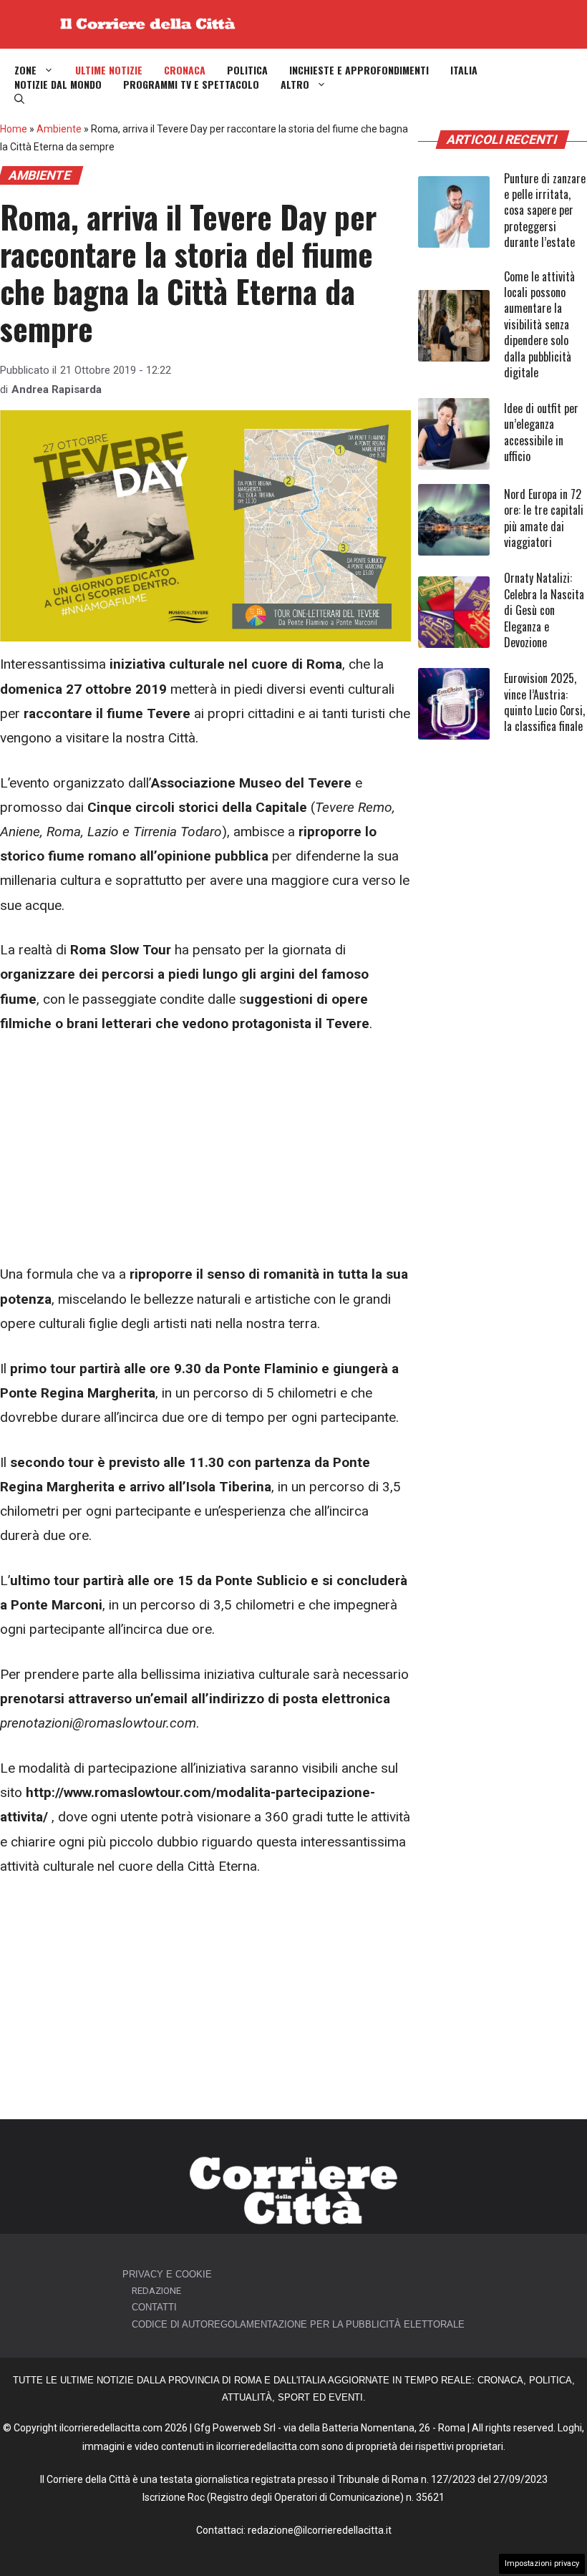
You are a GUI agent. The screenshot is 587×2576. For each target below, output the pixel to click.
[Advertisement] (205, 1156)
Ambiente (59, 129)
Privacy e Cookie (167, 2274)
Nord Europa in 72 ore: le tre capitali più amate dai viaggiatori (544, 518)
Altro (295, 84)
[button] (19, 99)
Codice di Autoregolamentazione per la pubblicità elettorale (298, 2324)
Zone (25, 70)
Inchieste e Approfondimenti (359, 70)
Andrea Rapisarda (57, 389)
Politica (247, 70)
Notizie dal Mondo (58, 84)
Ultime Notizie (109, 70)
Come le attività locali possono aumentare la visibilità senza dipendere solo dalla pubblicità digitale (539, 324)
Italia (464, 70)
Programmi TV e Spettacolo (191, 84)
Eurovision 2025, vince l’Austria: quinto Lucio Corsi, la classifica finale (544, 702)
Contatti (154, 2307)
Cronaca (185, 70)
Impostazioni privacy (542, 2563)
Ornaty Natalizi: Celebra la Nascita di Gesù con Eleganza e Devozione (544, 610)
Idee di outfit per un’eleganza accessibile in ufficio (541, 432)
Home (14, 129)
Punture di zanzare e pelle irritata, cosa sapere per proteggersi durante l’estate (545, 210)
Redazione (156, 2291)
